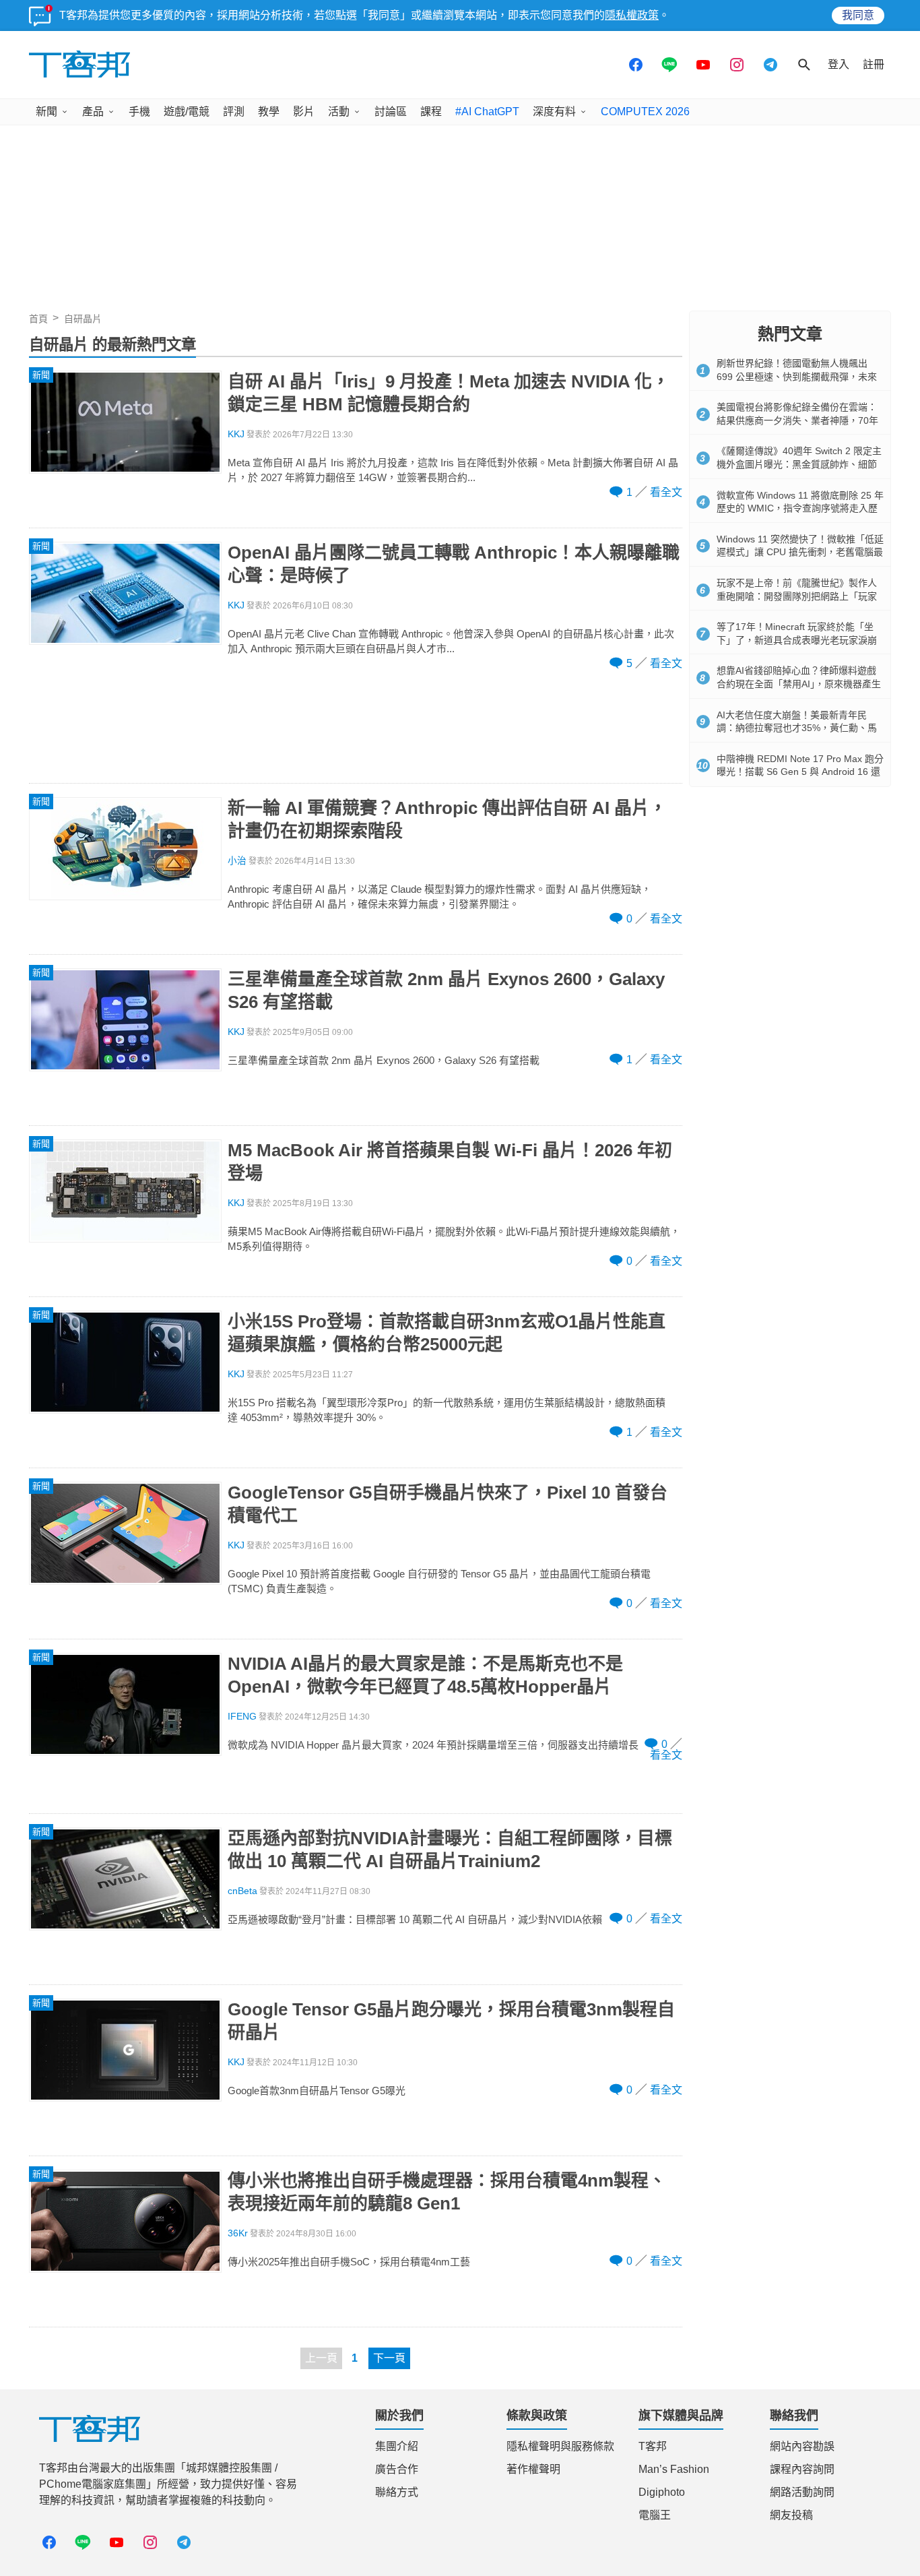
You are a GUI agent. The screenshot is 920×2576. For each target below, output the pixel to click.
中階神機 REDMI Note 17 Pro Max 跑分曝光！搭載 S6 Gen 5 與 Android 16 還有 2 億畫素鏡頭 (800, 772)
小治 (237, 861)
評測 (234, 112)
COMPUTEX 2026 (645, 112)
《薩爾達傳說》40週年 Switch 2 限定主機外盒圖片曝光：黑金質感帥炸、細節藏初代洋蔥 (799, 464)
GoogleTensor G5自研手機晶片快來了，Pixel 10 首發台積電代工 (448, 1504)
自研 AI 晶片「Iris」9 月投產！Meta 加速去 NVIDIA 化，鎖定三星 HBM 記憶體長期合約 (449, 393)
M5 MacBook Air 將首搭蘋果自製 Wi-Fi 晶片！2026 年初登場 (450, 1162)
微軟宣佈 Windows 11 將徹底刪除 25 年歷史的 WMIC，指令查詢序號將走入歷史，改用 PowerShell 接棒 (800, 508)
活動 (339, 112)
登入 (839, 64)
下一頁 (389, 2358)
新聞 (46, 112)
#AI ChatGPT (487, 112)
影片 (304, 112)
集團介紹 (397, 2446)
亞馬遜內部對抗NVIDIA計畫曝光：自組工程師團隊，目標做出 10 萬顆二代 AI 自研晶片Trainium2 (450, 1850)
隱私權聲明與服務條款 (560, 2446)
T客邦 (653, 2446)
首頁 (38, 319)
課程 (431, 112)
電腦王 (655, 2515)
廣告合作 (397, 2469)
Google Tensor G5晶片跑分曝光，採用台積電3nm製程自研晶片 (451, 2021)
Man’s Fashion (674, 2469)
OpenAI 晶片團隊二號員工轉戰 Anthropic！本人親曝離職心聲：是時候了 (454, 564)
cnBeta (242, 1891)
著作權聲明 (533, 2469)
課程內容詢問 (802, 2469)
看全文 (666, 492)
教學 (269, 112)
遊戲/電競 (187, 112)
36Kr (238, 2233)
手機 (139, 112)
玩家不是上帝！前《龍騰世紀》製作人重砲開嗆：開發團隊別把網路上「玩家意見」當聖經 (797, 596)
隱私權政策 (632, 15)
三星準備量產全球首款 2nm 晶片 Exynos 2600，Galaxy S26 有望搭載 (446, 991)
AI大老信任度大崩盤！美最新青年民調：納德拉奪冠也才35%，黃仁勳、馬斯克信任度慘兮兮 (797, 728)
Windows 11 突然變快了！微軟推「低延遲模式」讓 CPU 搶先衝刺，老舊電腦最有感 (800, 552)
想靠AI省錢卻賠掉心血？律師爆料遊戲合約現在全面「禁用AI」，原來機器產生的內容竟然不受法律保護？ (799, 684)
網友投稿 (791, 2515)
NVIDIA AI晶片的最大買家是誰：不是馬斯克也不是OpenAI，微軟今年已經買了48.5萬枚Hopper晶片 (425, 1675)
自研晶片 (83, 319)
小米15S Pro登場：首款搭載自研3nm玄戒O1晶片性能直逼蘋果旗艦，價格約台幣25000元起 (447, 1333)
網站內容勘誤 (802, 2446)
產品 (93, 112)
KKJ (236, 434)
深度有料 (554, 112)
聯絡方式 (397, 2492)
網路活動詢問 (802, 2492)
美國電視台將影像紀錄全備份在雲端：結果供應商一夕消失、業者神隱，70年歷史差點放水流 (797, 420)
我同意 (858, 15)
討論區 (391, 112)
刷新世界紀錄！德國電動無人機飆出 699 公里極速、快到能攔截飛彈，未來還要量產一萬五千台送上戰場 (797, 376)
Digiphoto (662, 2492)
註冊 (874, 64)
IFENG (242, 1717)
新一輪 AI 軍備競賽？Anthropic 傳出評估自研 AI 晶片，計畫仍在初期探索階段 (447, 819)
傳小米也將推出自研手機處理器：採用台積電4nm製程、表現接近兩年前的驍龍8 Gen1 (447, 2192)
